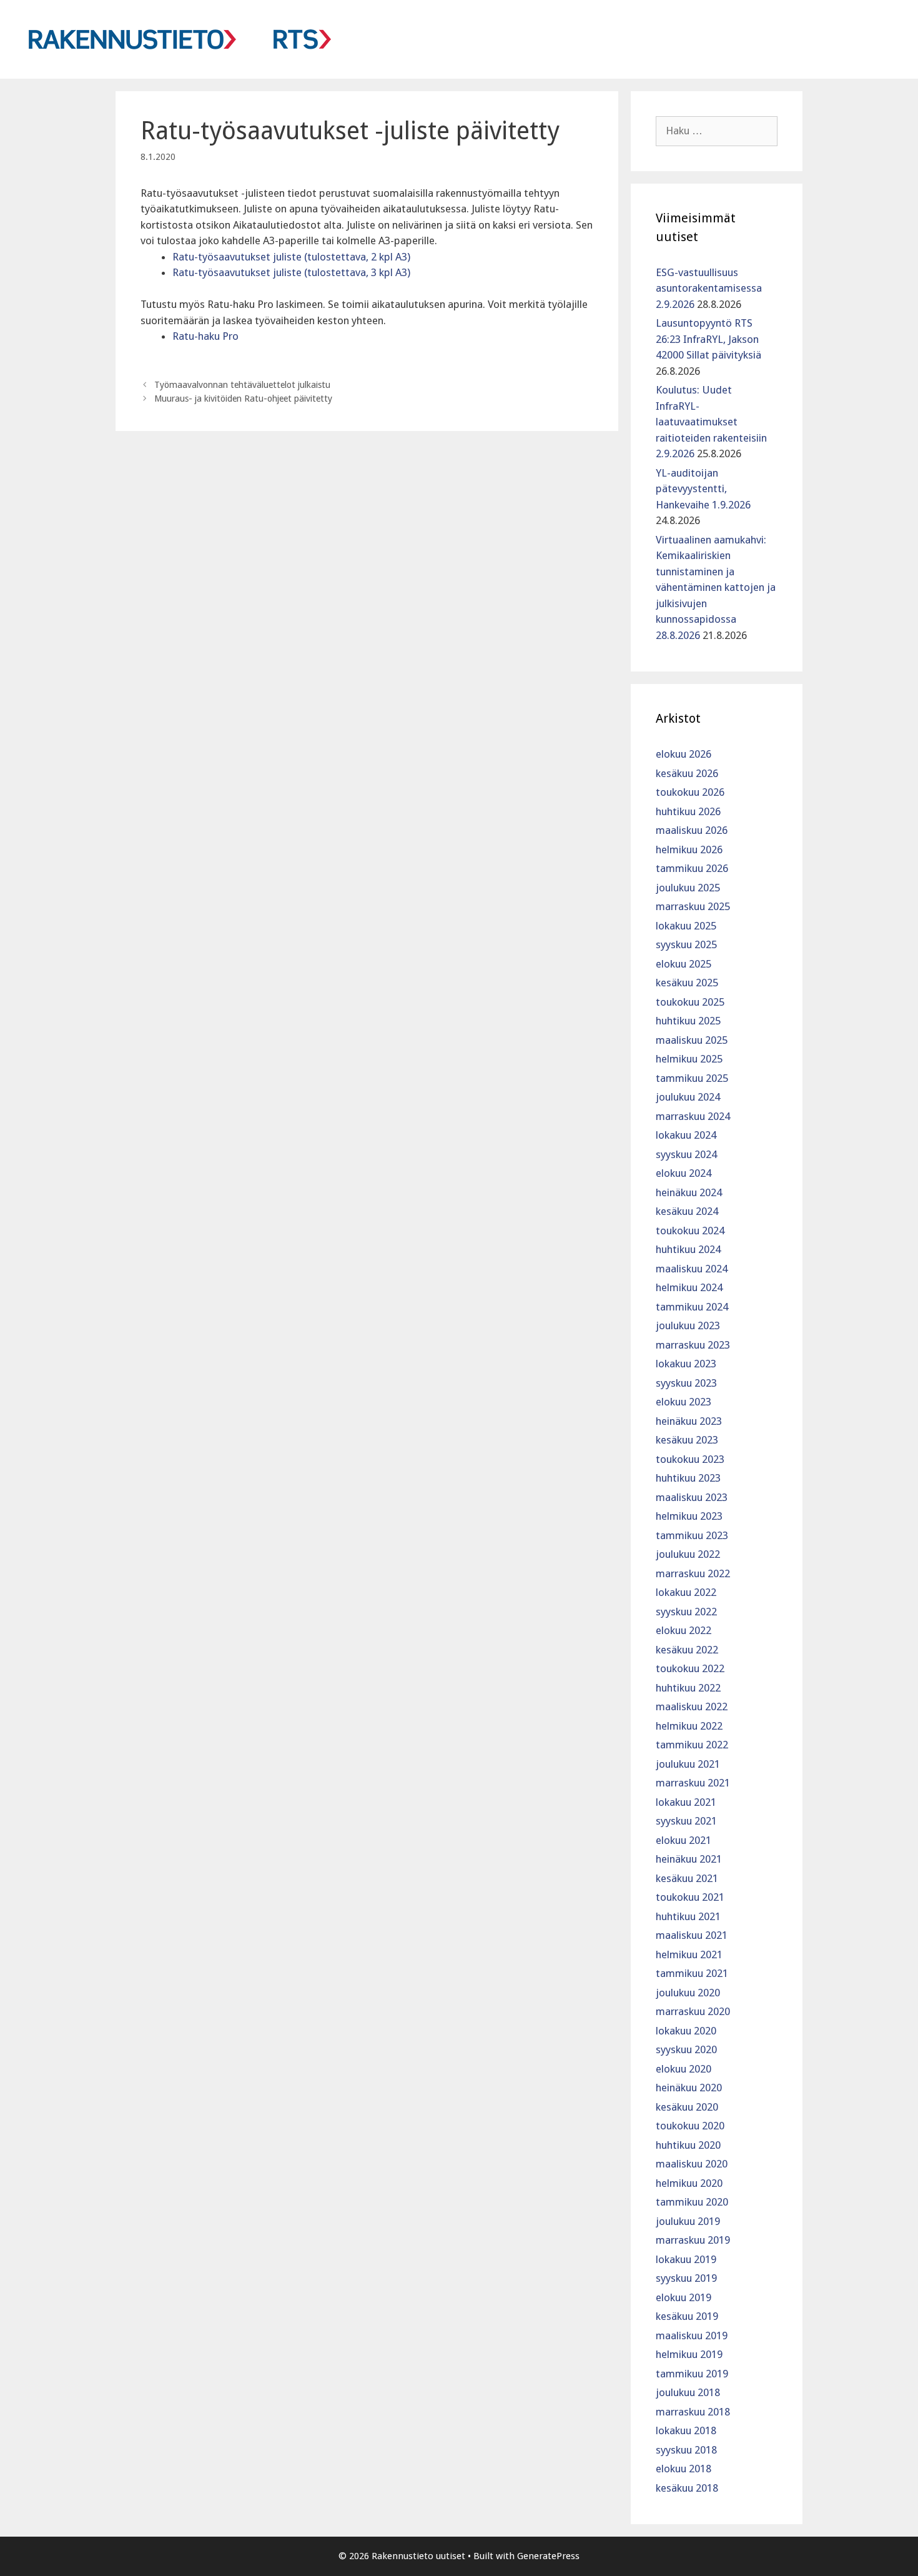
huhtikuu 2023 (688, 1478)
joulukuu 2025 (688, 888)
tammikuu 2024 (692, 1307)
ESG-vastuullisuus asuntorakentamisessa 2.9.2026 (709, 288)
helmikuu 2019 (689, 2354)
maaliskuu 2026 (692, 830)
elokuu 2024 (684, 1173)
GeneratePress (548, 2556)
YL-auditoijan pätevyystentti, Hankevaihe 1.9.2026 (703, 489)
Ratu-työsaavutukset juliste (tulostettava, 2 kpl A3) (291, 257)
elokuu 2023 (684, 1402)
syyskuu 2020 (686, 2049)
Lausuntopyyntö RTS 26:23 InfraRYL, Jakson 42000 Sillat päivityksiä (708, 339)
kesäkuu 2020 (687, 2107)
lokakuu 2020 (686, 2031)
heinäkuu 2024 (689, 1192)
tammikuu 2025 (692, 1078)
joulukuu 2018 (688, 2392)
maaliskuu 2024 (692, 1269)
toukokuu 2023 (690, 1459)
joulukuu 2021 (688, 1764)
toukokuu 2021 (690, 1897)
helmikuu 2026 (689, 850)
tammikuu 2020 (692, 2202)
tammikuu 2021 (692, 1973)
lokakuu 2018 (686, 2430)
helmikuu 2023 (689, 1516)
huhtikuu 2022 (688, 1688)
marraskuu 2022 (693, 1573)
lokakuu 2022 (686, 1592)
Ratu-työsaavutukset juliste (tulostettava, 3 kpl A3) (291, 272)
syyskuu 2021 (686, 1821)
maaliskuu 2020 (692, 2164)
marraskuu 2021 (693, 1783)
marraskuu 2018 (693, 2412)
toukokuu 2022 (690, 1668)
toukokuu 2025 (690, 1002)
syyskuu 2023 (686, 1383)
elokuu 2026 (684, 754)
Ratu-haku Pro (205, 336)
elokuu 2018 (684, 2469)
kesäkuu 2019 (687, 2316)
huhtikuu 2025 (688, 1021)
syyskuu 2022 (686, 1612)
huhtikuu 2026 (688, 811)
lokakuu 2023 (686, 1364)
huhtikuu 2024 (688, 1249)
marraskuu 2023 (693, 1345)
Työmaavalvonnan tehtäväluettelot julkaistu (242, 385)
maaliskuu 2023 (692, 1497)
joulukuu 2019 (688, 2221)
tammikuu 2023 (692, 1535)
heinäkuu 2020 (689, 2088)
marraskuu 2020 (693, 2011)
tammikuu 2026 (692, 868)
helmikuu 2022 (689, 1726)
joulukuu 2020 (688, 1993)
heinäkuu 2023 (689, 1421)
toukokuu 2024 (690, 1231)
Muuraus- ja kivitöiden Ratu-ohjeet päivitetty (243, 399)
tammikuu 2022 (692, 1745)
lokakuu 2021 (686, 1802)
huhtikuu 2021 (688, 1916)
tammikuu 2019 (692, 2374)
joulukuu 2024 (688, 1097)
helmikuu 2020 (689, 2183)
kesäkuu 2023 (687, 1440)
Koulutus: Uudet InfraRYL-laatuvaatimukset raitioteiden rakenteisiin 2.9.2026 (711, 422)
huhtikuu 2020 (688, 2145)
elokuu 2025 (684, 964)
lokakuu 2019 (686, 2259)
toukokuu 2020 (690, 2126)
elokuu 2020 (684, 2069)
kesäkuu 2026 (687, 773)
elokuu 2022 (684, 1630)
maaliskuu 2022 (692, 1707)
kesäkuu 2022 (687, 1650)
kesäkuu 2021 (687, 1878)
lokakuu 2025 (686, 926)
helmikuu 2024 (689, 1287)
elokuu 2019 (684, 2297)
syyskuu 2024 (686, 1154)
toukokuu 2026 (690, 792)
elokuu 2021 (684, 1840)
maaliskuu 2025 (692, 1040)
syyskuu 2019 (686, 2278)
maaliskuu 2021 (692, 1935)
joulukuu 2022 (688, 1554)
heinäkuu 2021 (689, 1859)
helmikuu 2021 (689, 1954)
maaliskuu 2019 (692, 2336)
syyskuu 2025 (686, 944)
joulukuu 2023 (688, 1325)
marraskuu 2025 (693, 906)
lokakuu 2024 (686, 1135)
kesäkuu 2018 (687, 2488)
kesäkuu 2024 (687, 1211)
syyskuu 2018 (686, 2450)
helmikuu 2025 (689, 1059)
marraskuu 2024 (693, 1116)
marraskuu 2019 (693, 2240)
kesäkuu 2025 (687, 983)
